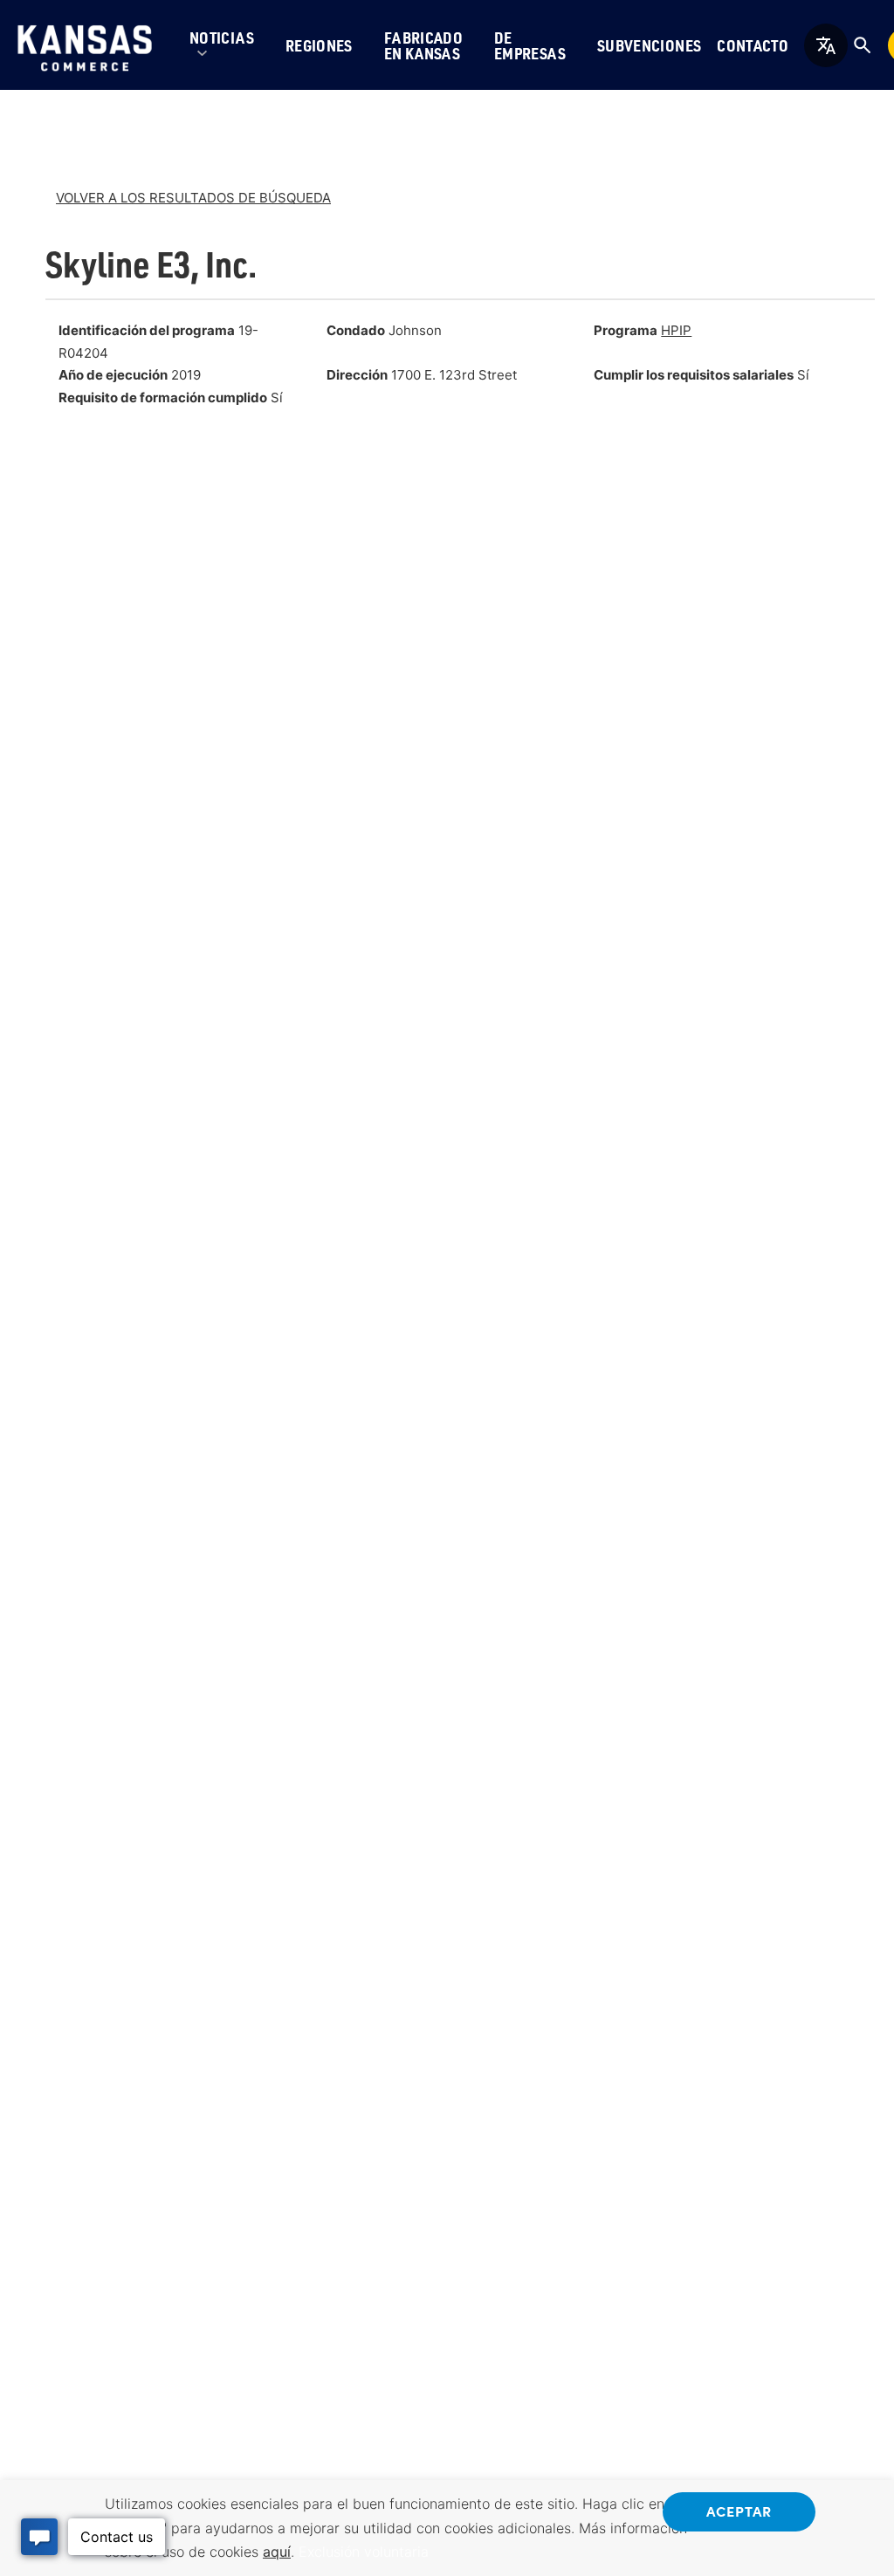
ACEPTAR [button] (739, 2511)
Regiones (319, 45)
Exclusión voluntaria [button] (364, 2552)
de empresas (530, 45)
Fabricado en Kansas (423, 45)
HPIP (676, 330)
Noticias (222, 38)
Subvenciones (649, 45)
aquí (277, 2552)
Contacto (753, 45)
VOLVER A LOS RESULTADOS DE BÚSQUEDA (193, 198)
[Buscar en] (862, 45)
